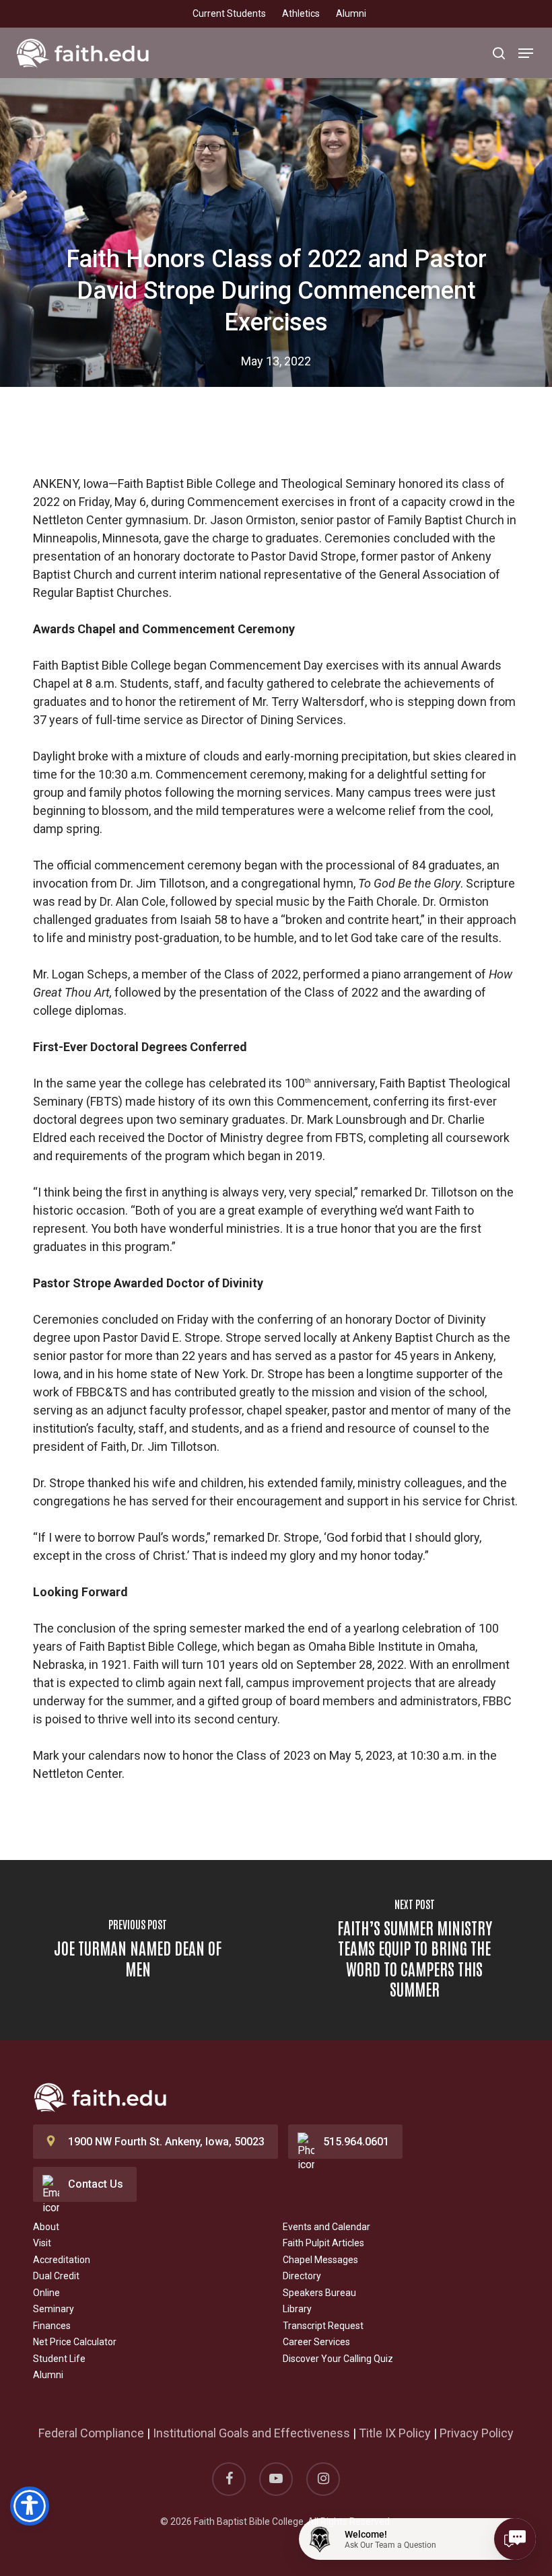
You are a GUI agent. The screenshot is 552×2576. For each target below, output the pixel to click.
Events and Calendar (326, 2227)
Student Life (59, 2359)
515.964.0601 (356, 2142)
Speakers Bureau (319, 2293)
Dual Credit (56, 2276)
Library (297, 2309)
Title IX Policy (395, 2433)
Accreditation (62, 2260)
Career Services (316, 2342)
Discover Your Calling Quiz (338, 2359)
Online (46, 2293)
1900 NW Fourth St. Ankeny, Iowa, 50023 (166, 2142)
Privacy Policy (477, 2433)
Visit (42, 2243)
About (46, 2227)
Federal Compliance (91, 2433)
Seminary (54, 2309)
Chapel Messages (320, 2260)
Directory (302, 2276)
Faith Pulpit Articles (323, 2243)
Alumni (48, 2375)
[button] (526, 53)
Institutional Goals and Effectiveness (251, 2433)
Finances (52, 2326)
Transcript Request (323, 2326)
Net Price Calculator (75, 2342)
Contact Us (96, 2184)
